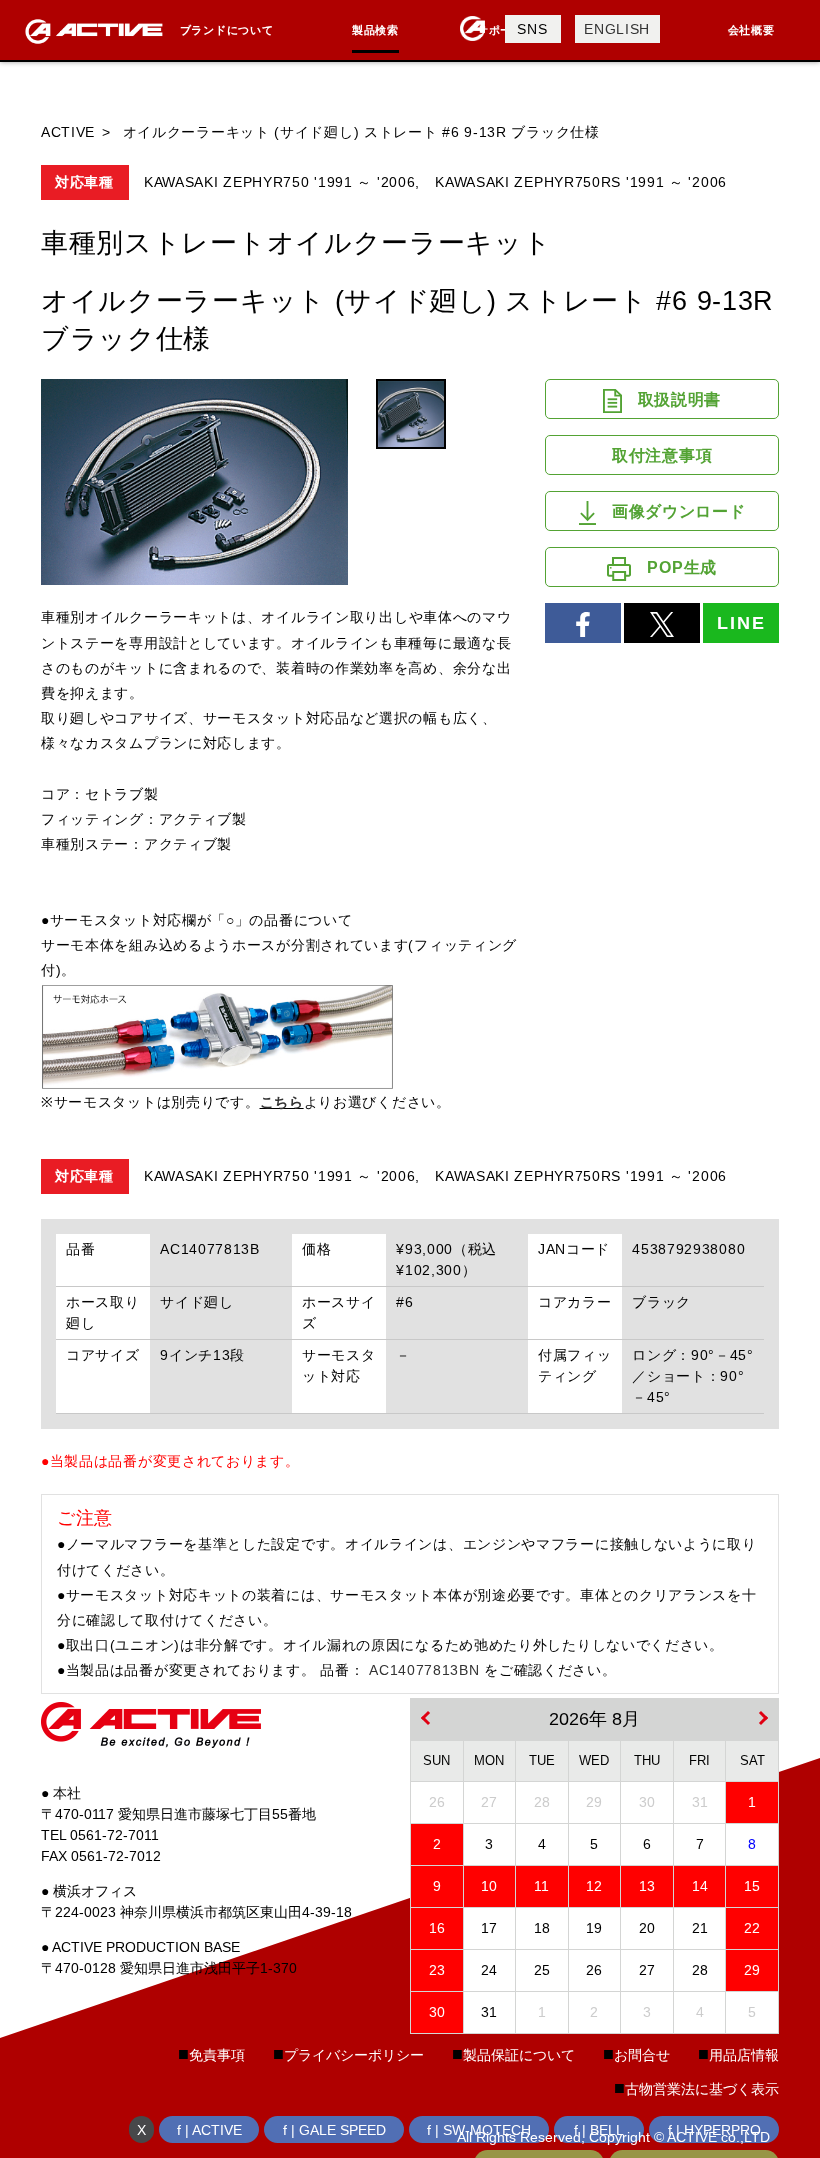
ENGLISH (617, 29)
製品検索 (375, 30)
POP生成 (682, 567)
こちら (282, 1102)
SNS (532, 29)
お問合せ (642, 2055)
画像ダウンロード (679, 511)
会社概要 (751, 30)
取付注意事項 (662, 455)
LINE (741, 623)
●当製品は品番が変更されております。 (170, 1461)
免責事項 (217, 2055)
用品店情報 (744, 2055)
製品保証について (519, 2055)
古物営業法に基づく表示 (702, 2089)
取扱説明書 (680, 399)
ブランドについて (227, 30)
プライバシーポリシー (354, 2055)
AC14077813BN (424, 1670)
